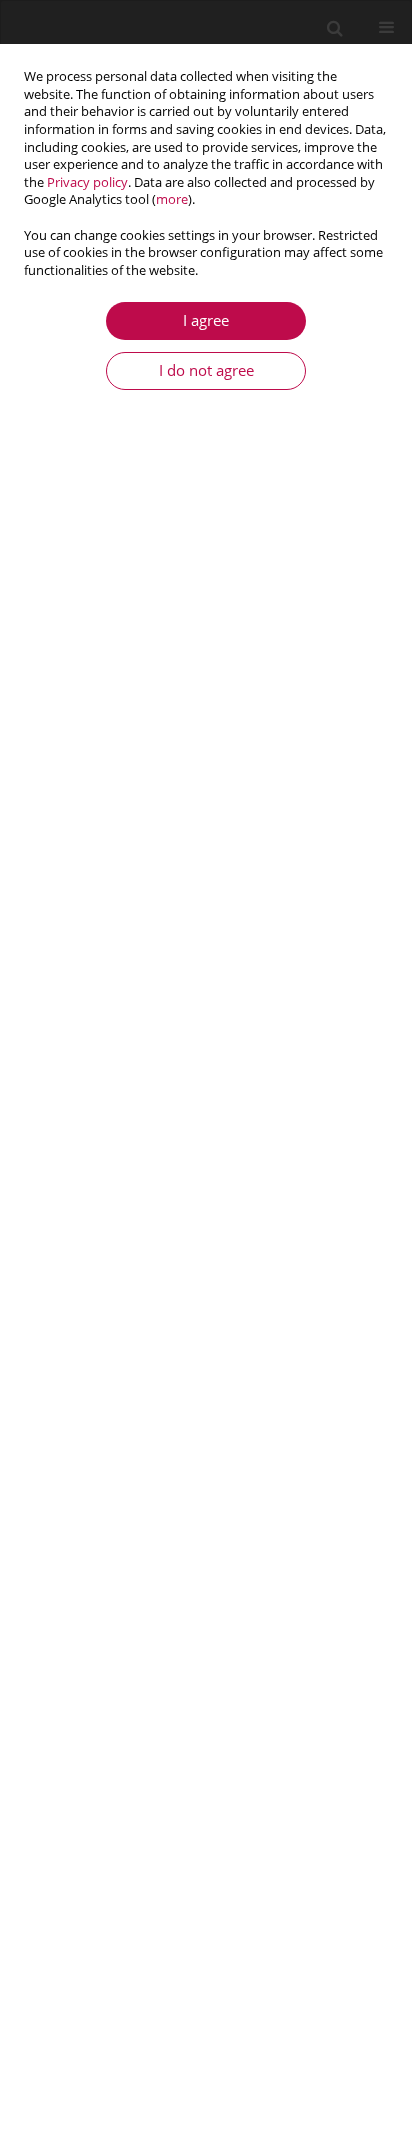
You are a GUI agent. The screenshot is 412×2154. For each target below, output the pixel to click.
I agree (206, 320)
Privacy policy (87, 182)
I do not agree (206, 370)
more (172, 199)
